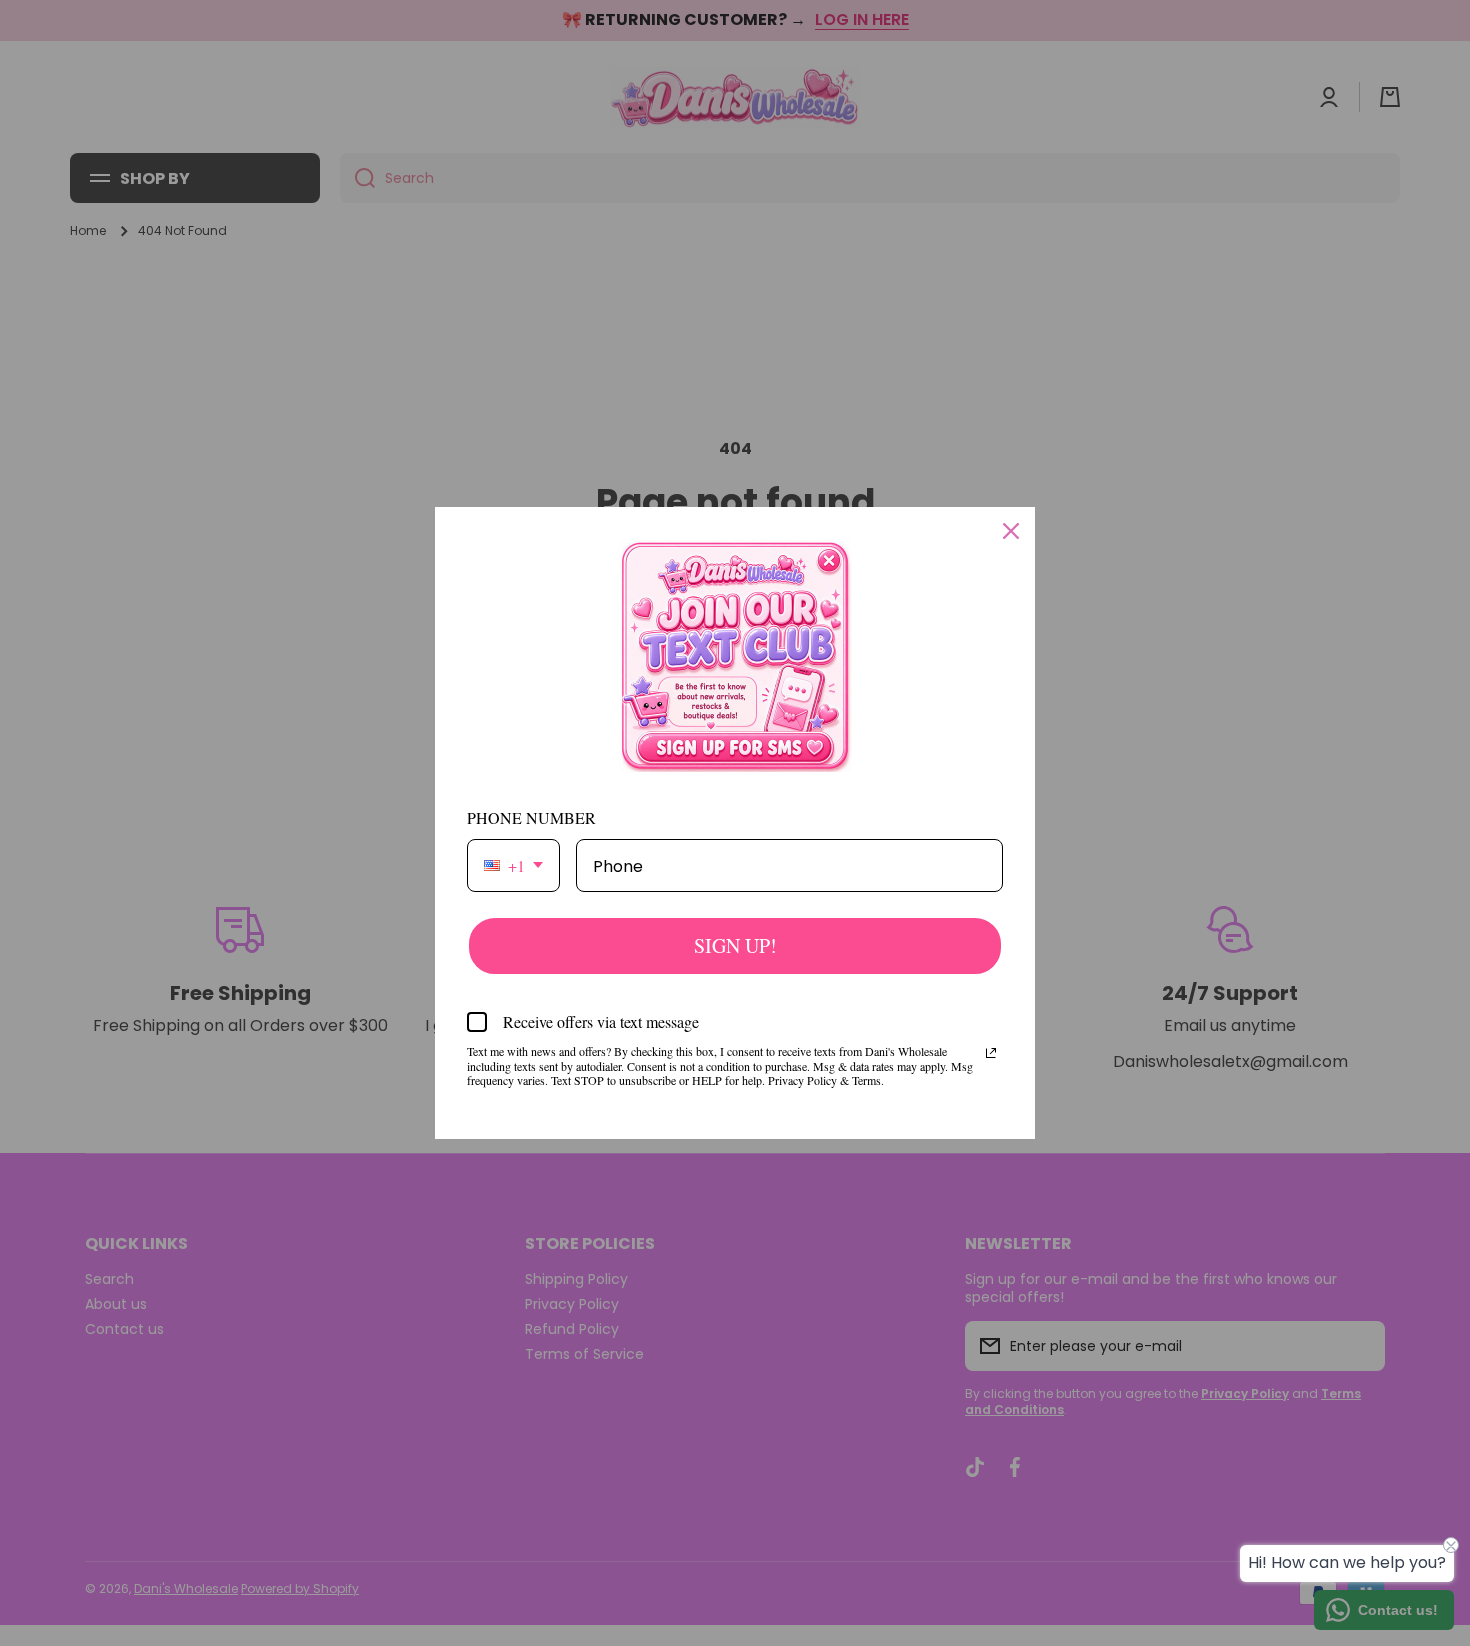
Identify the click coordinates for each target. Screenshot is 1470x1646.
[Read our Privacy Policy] (991, 1053)
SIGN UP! (735, 945)
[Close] (1011, 531)
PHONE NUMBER (531, 817)
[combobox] (513, 865)
